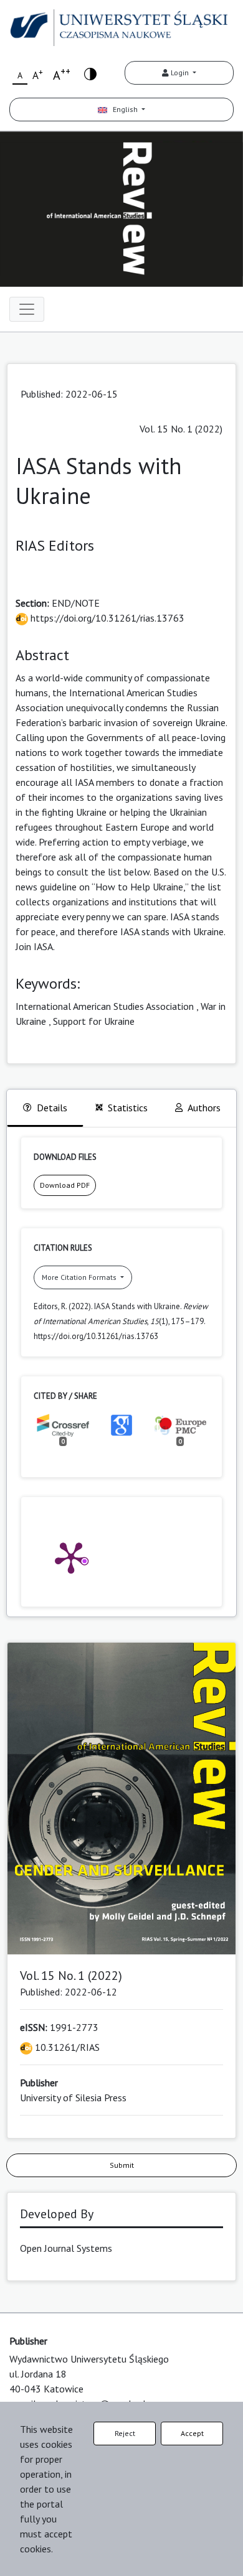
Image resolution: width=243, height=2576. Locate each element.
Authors (204, 1108)
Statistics (128, 1108)
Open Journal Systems (66, 2248)
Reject (125, 2433)
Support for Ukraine (94, 1021)
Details (52, 1108)
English (123, 109)
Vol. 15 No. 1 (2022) (181, 429)
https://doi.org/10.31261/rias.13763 (106, 618)
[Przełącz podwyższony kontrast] (90, 73)
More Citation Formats (80, 1277)
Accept (192, 2433)
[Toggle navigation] (27, 309)
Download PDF (65, 1185)
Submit (122, 2165)
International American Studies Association (105, 1006)
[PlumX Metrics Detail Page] (71, 1557)
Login (180, 72)
